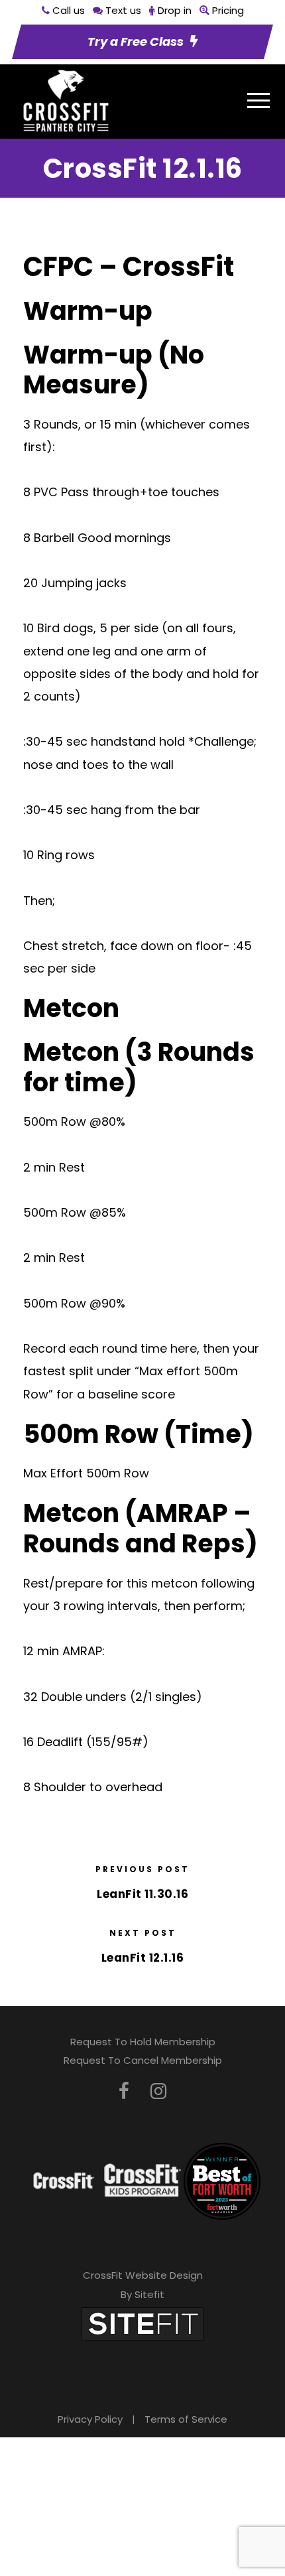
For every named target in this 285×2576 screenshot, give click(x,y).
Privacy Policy (90, 2419)
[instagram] (158, 2091)
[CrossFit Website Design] (142, 2323)
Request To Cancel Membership (143, 2060)
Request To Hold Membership (143, 2042)
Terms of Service (186, 2419)
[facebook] (124, 2091)
